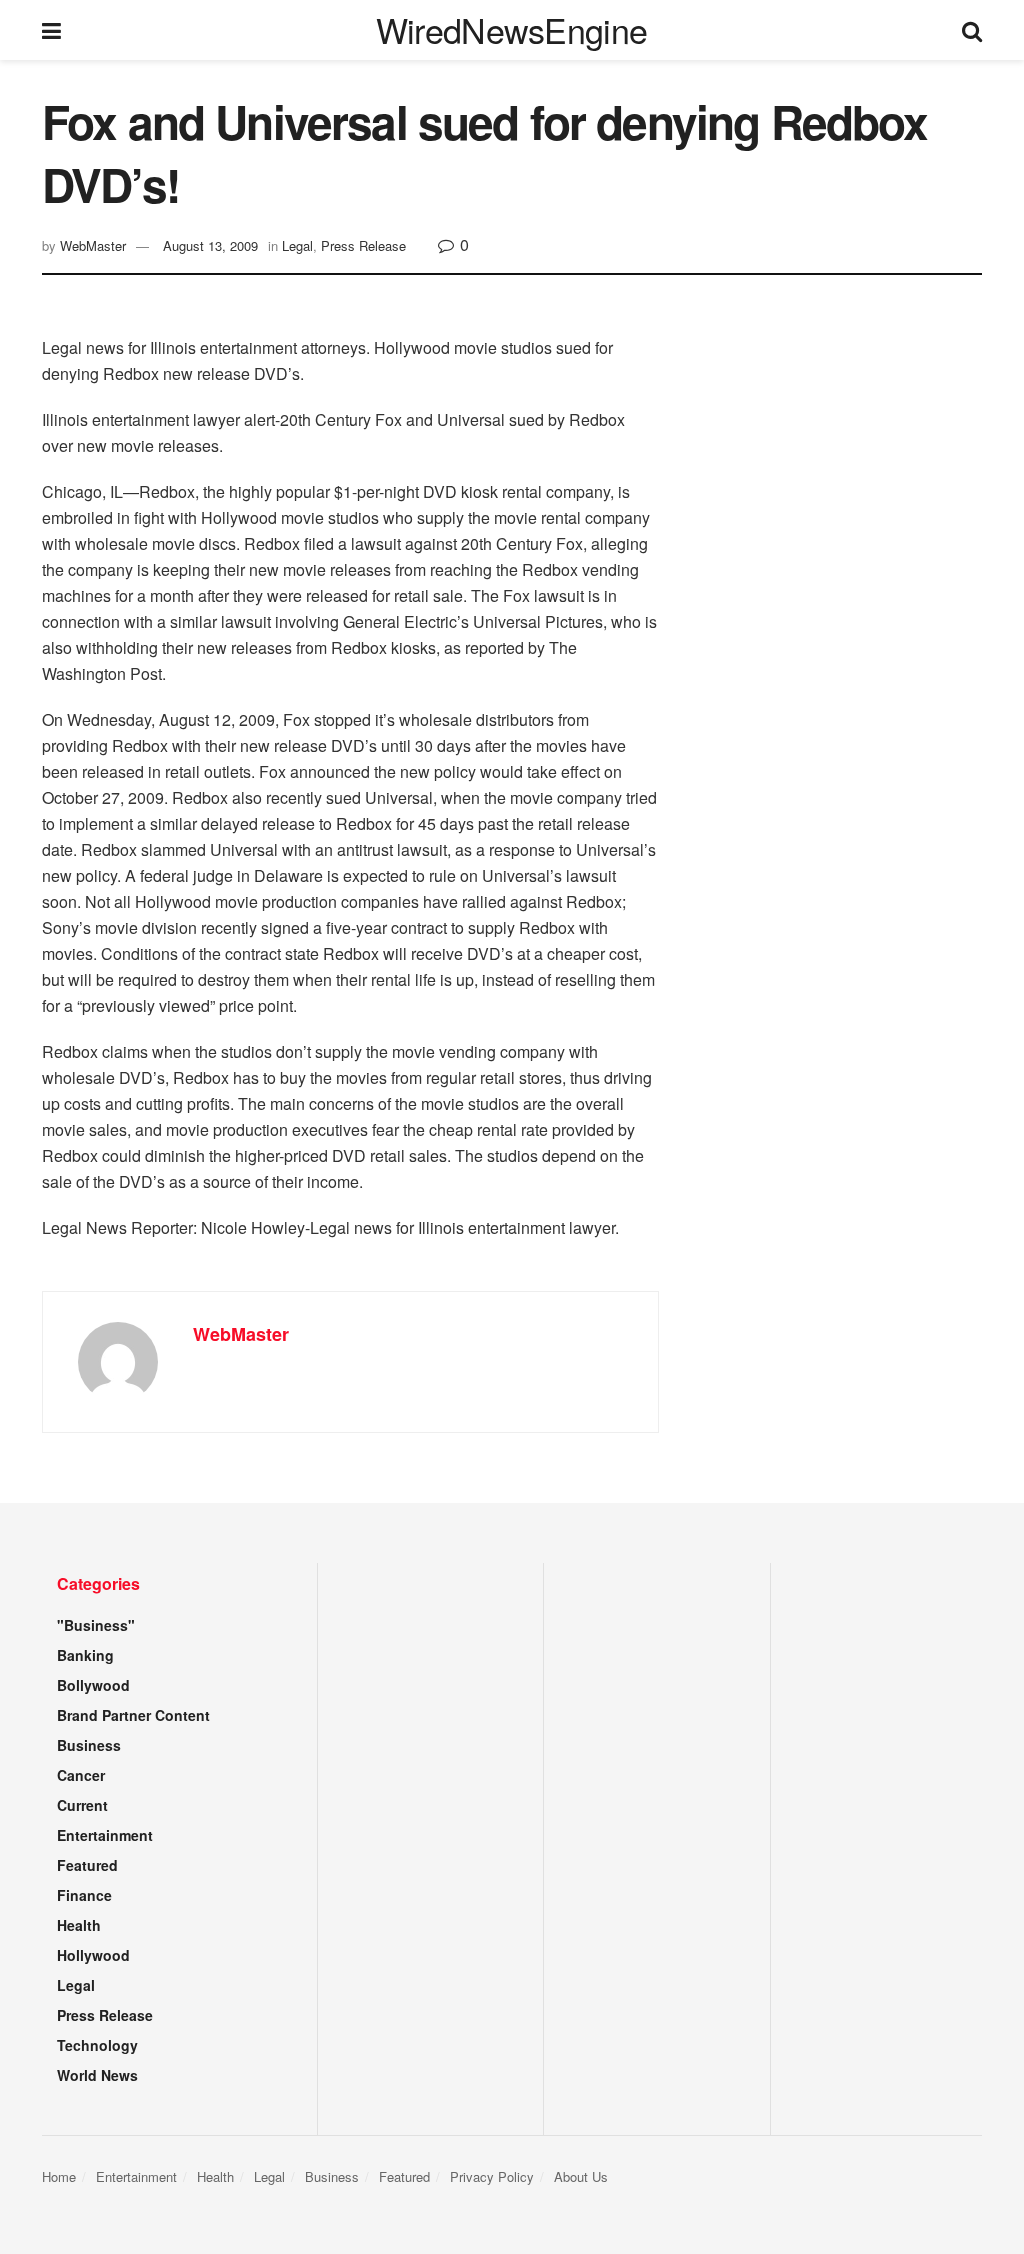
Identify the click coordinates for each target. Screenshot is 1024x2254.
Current (82, 1805)
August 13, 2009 (210, 245)
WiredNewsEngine (512, 30)
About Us (581, 2176)
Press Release (363, 245)
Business (89, 1745)
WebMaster (93, 245)
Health (79, 1925)
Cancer (81, 1775)
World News (97, 2075)
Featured (87, 1865)
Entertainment (105, 1835)
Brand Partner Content (133, 1715)
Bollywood (93, 1685)
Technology (97, 2045)
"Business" (96, 1625)
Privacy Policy (492, 2176)
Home (59, 2176)
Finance (84, 1895)
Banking (85, 1655)
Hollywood (93, 1955)
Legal (297, 245)
